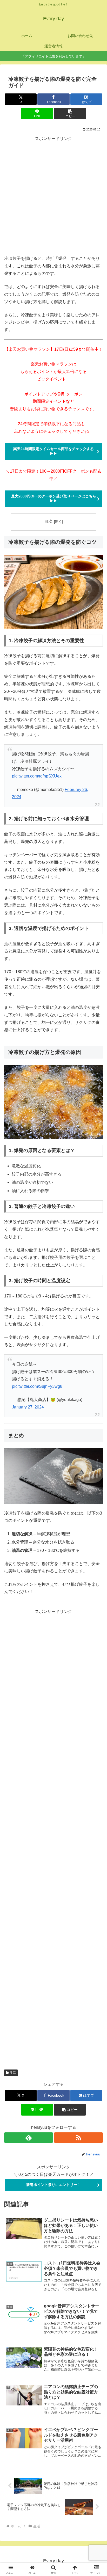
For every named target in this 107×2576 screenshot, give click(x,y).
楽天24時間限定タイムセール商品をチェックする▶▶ (53, 451)
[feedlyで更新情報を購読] (29, 2138)
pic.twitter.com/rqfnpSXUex (37, 776)
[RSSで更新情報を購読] (78, 2138)
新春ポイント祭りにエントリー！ (53, 2185)
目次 (48, 521)
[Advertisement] (53, 196)
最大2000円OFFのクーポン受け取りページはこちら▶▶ (54, 498)
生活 (13, 2073)
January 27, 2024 (28, 1407)
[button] (70, 113)
